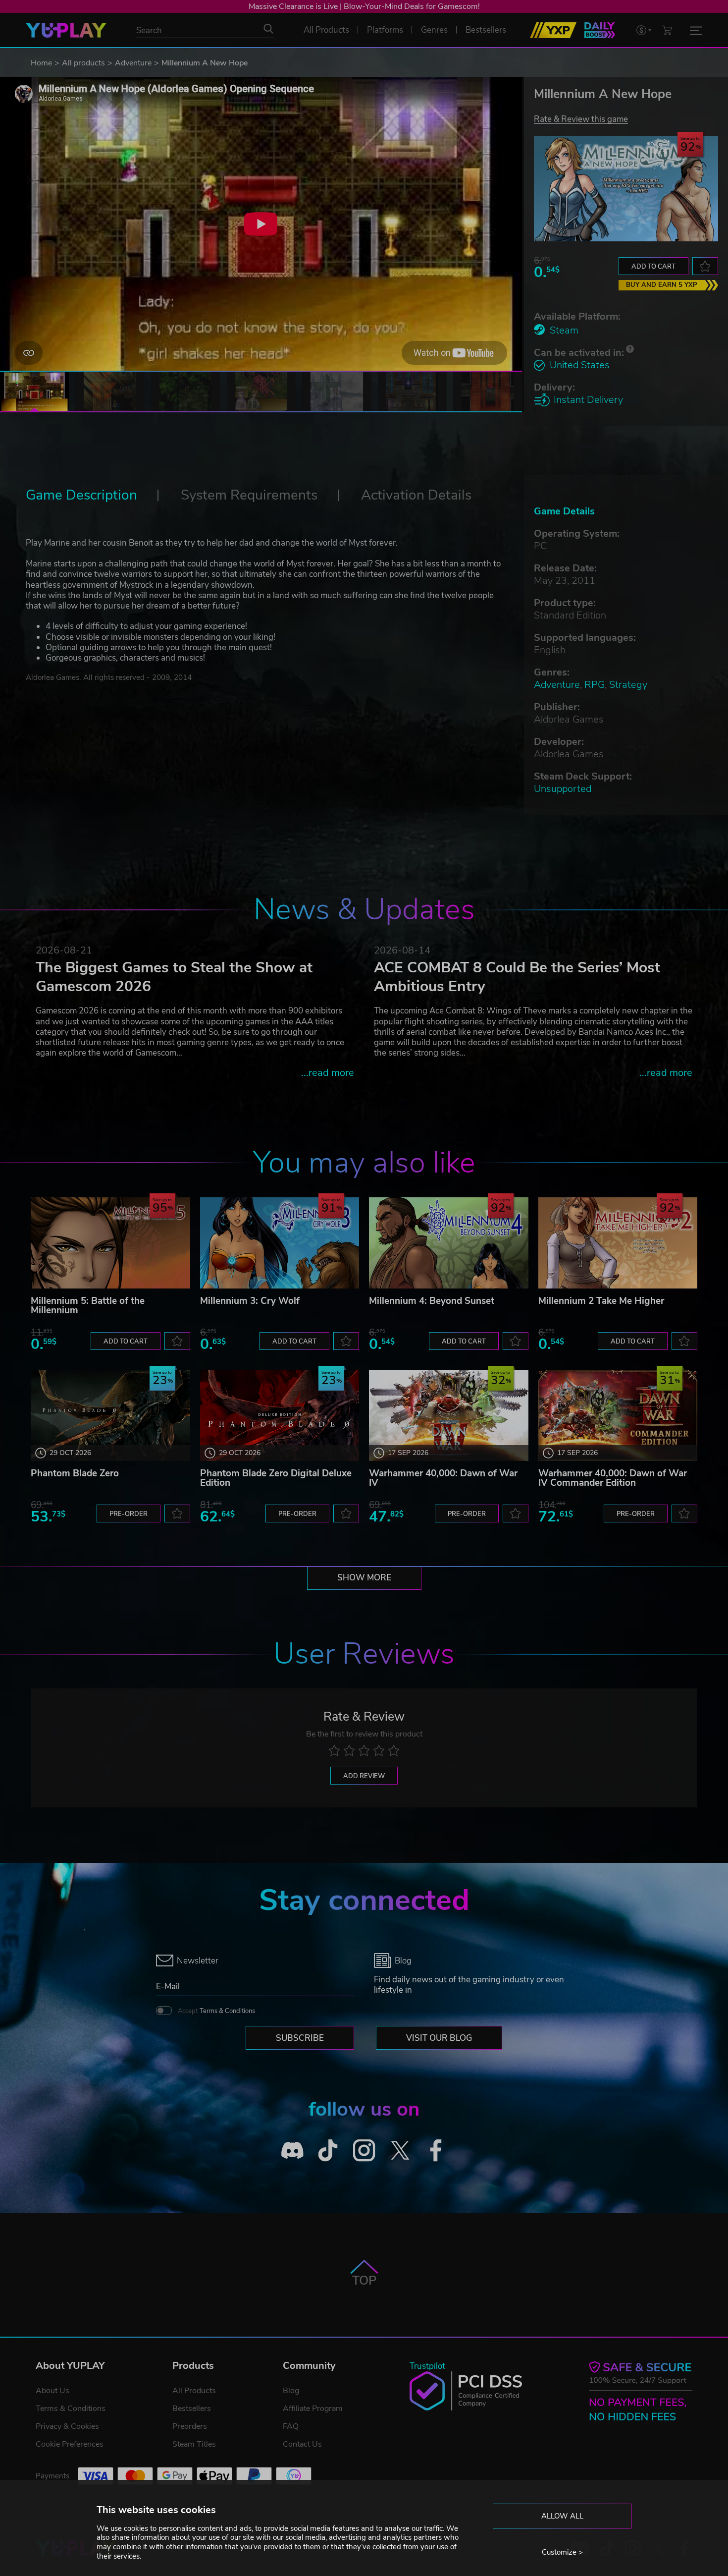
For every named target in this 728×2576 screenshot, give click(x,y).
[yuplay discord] (292, 2150)
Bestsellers (192, 2408)
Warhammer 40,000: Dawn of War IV (443, 1478)
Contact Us (302, 2444)
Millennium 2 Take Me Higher (601, 1301)
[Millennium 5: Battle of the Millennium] (110, 1243)
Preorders (190, 2426)
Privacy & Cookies (67, 2426)
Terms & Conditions (227, 2011)
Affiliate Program (313, 2408)
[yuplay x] (400, 2150)
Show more (364, 1578)
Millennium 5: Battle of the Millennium (88, 1306)
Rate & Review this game (581, 119)
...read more (328, 1073)
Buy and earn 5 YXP (662, 285)
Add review (364, 1776)
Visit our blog (439, 2038)
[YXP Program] (553, 30)
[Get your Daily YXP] (600, 30)
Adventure (133, 63)
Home (41, 63)
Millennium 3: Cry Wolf (250, 1301)
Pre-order (129, 1514)
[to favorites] (705, 266)
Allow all (562, 2516)
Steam (564, 330)
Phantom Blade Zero (75, 1473)
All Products (194, 2391)
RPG (595, 685)
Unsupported (563, 789)
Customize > (562, 2552)
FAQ (291, 2426)
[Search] (268, 29)
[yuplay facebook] (436, 2150)
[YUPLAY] (66, 30)
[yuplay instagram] (364, 2150)
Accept (216, 2011)
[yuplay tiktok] (328, 2150)
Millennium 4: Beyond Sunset (432, 1301)
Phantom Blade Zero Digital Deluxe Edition (276, 1478)
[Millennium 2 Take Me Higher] (618, 1243)
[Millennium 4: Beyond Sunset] (449, 1243)
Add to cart (653, 267)
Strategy (628, 685)
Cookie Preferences (70, 2444)
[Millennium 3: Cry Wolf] (280, 1243)
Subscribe (300, 2038)
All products (83, 63)
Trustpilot (427, 2366)
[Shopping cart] (667, 30)
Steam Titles (194, 2444)
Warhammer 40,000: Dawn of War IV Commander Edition (613, 1478)
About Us (52, 2391)
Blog (291, 2391)
